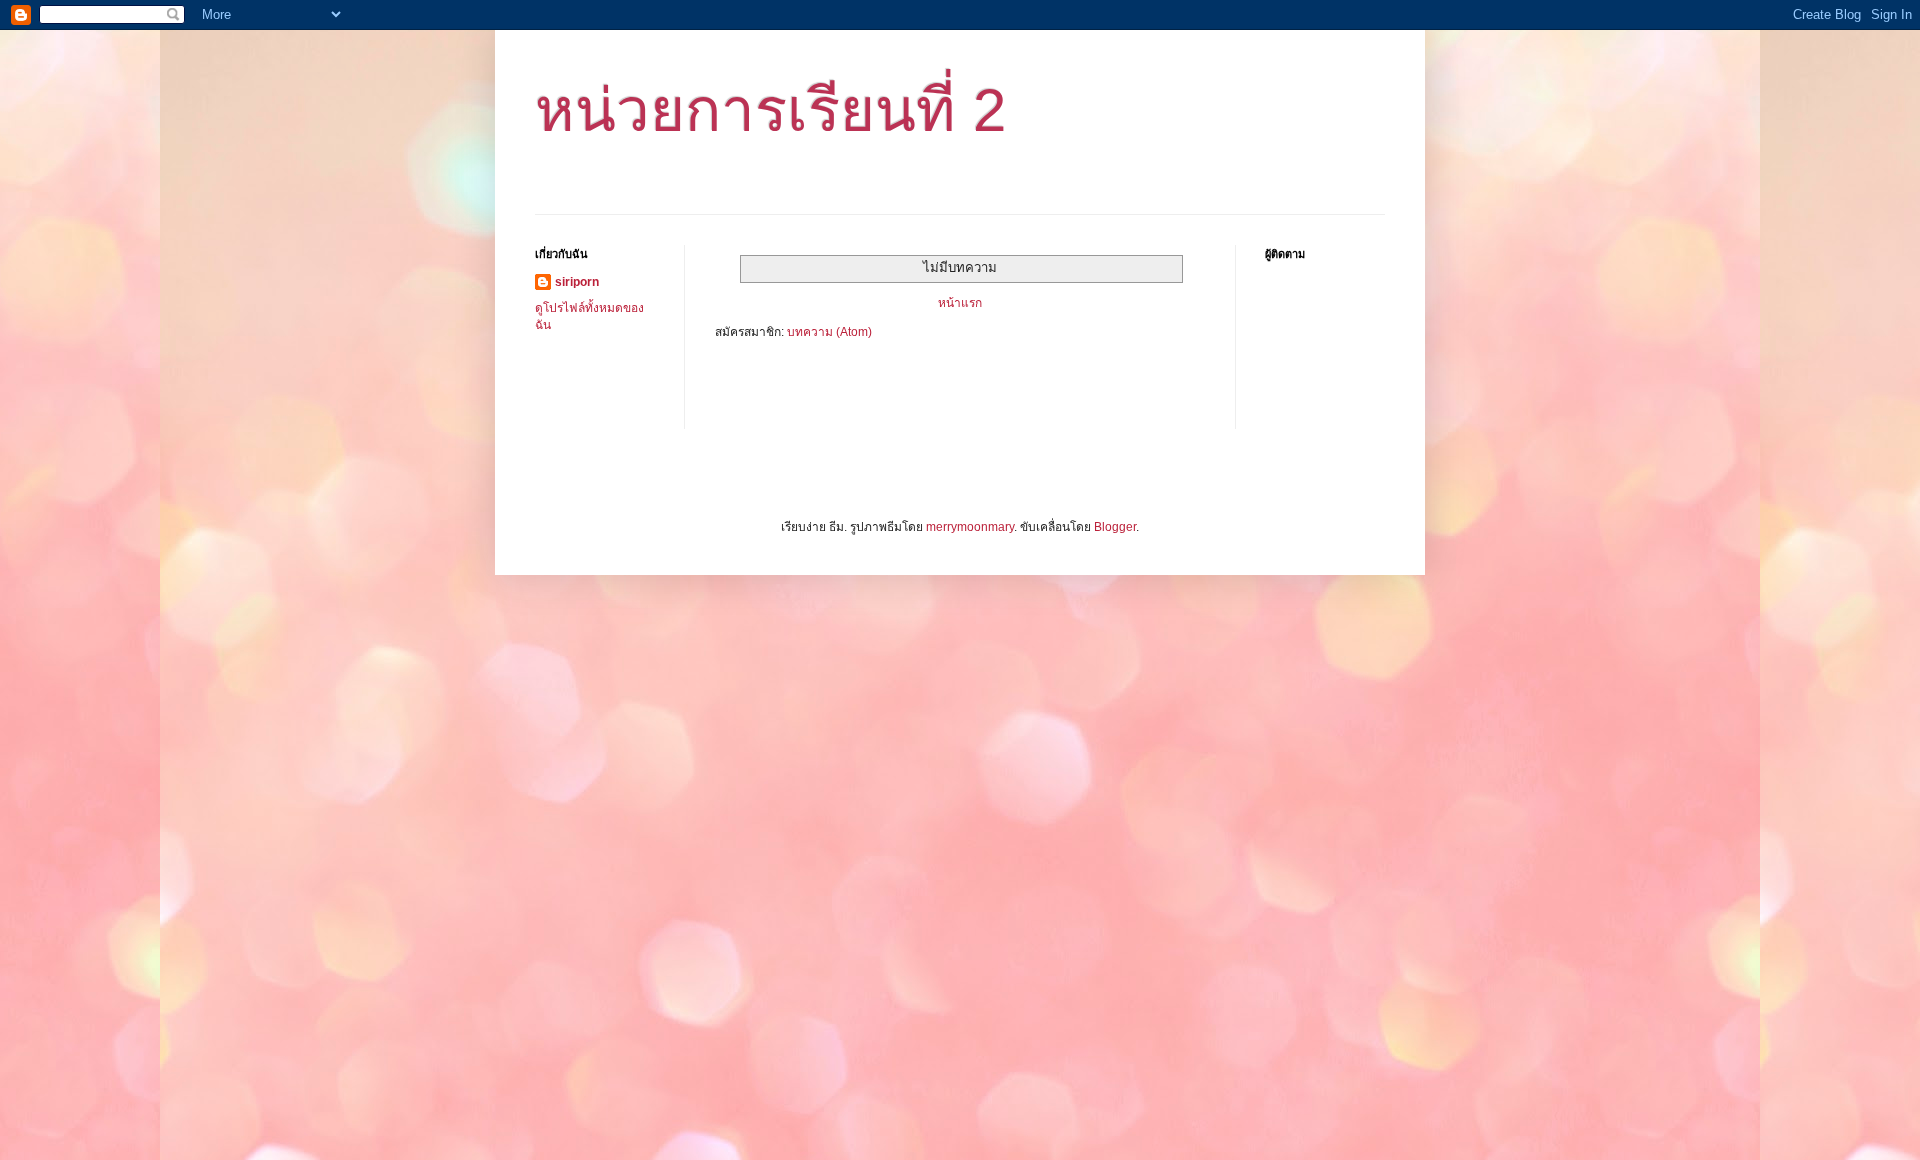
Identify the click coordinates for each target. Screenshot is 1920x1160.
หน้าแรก (960, 303)
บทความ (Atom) (829, 332)
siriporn (577, 282)
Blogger (1115, 527)
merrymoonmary (970, 527)
